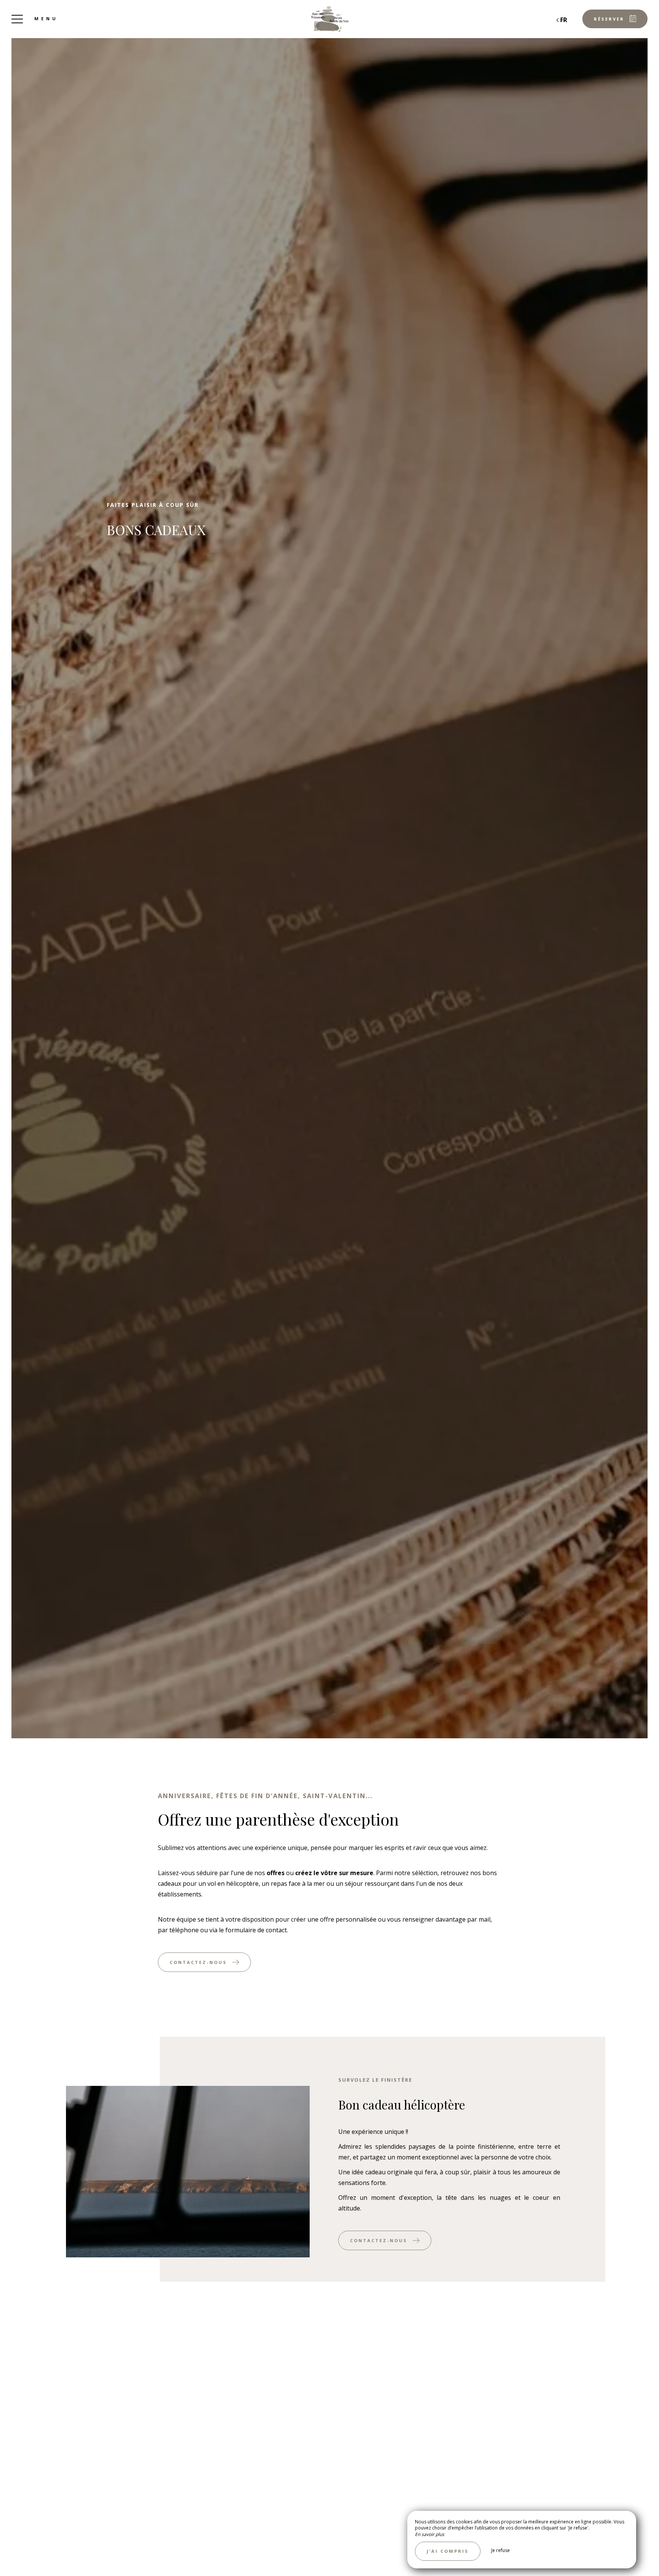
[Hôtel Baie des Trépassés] (329, 19)
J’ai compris (448, 2551)
